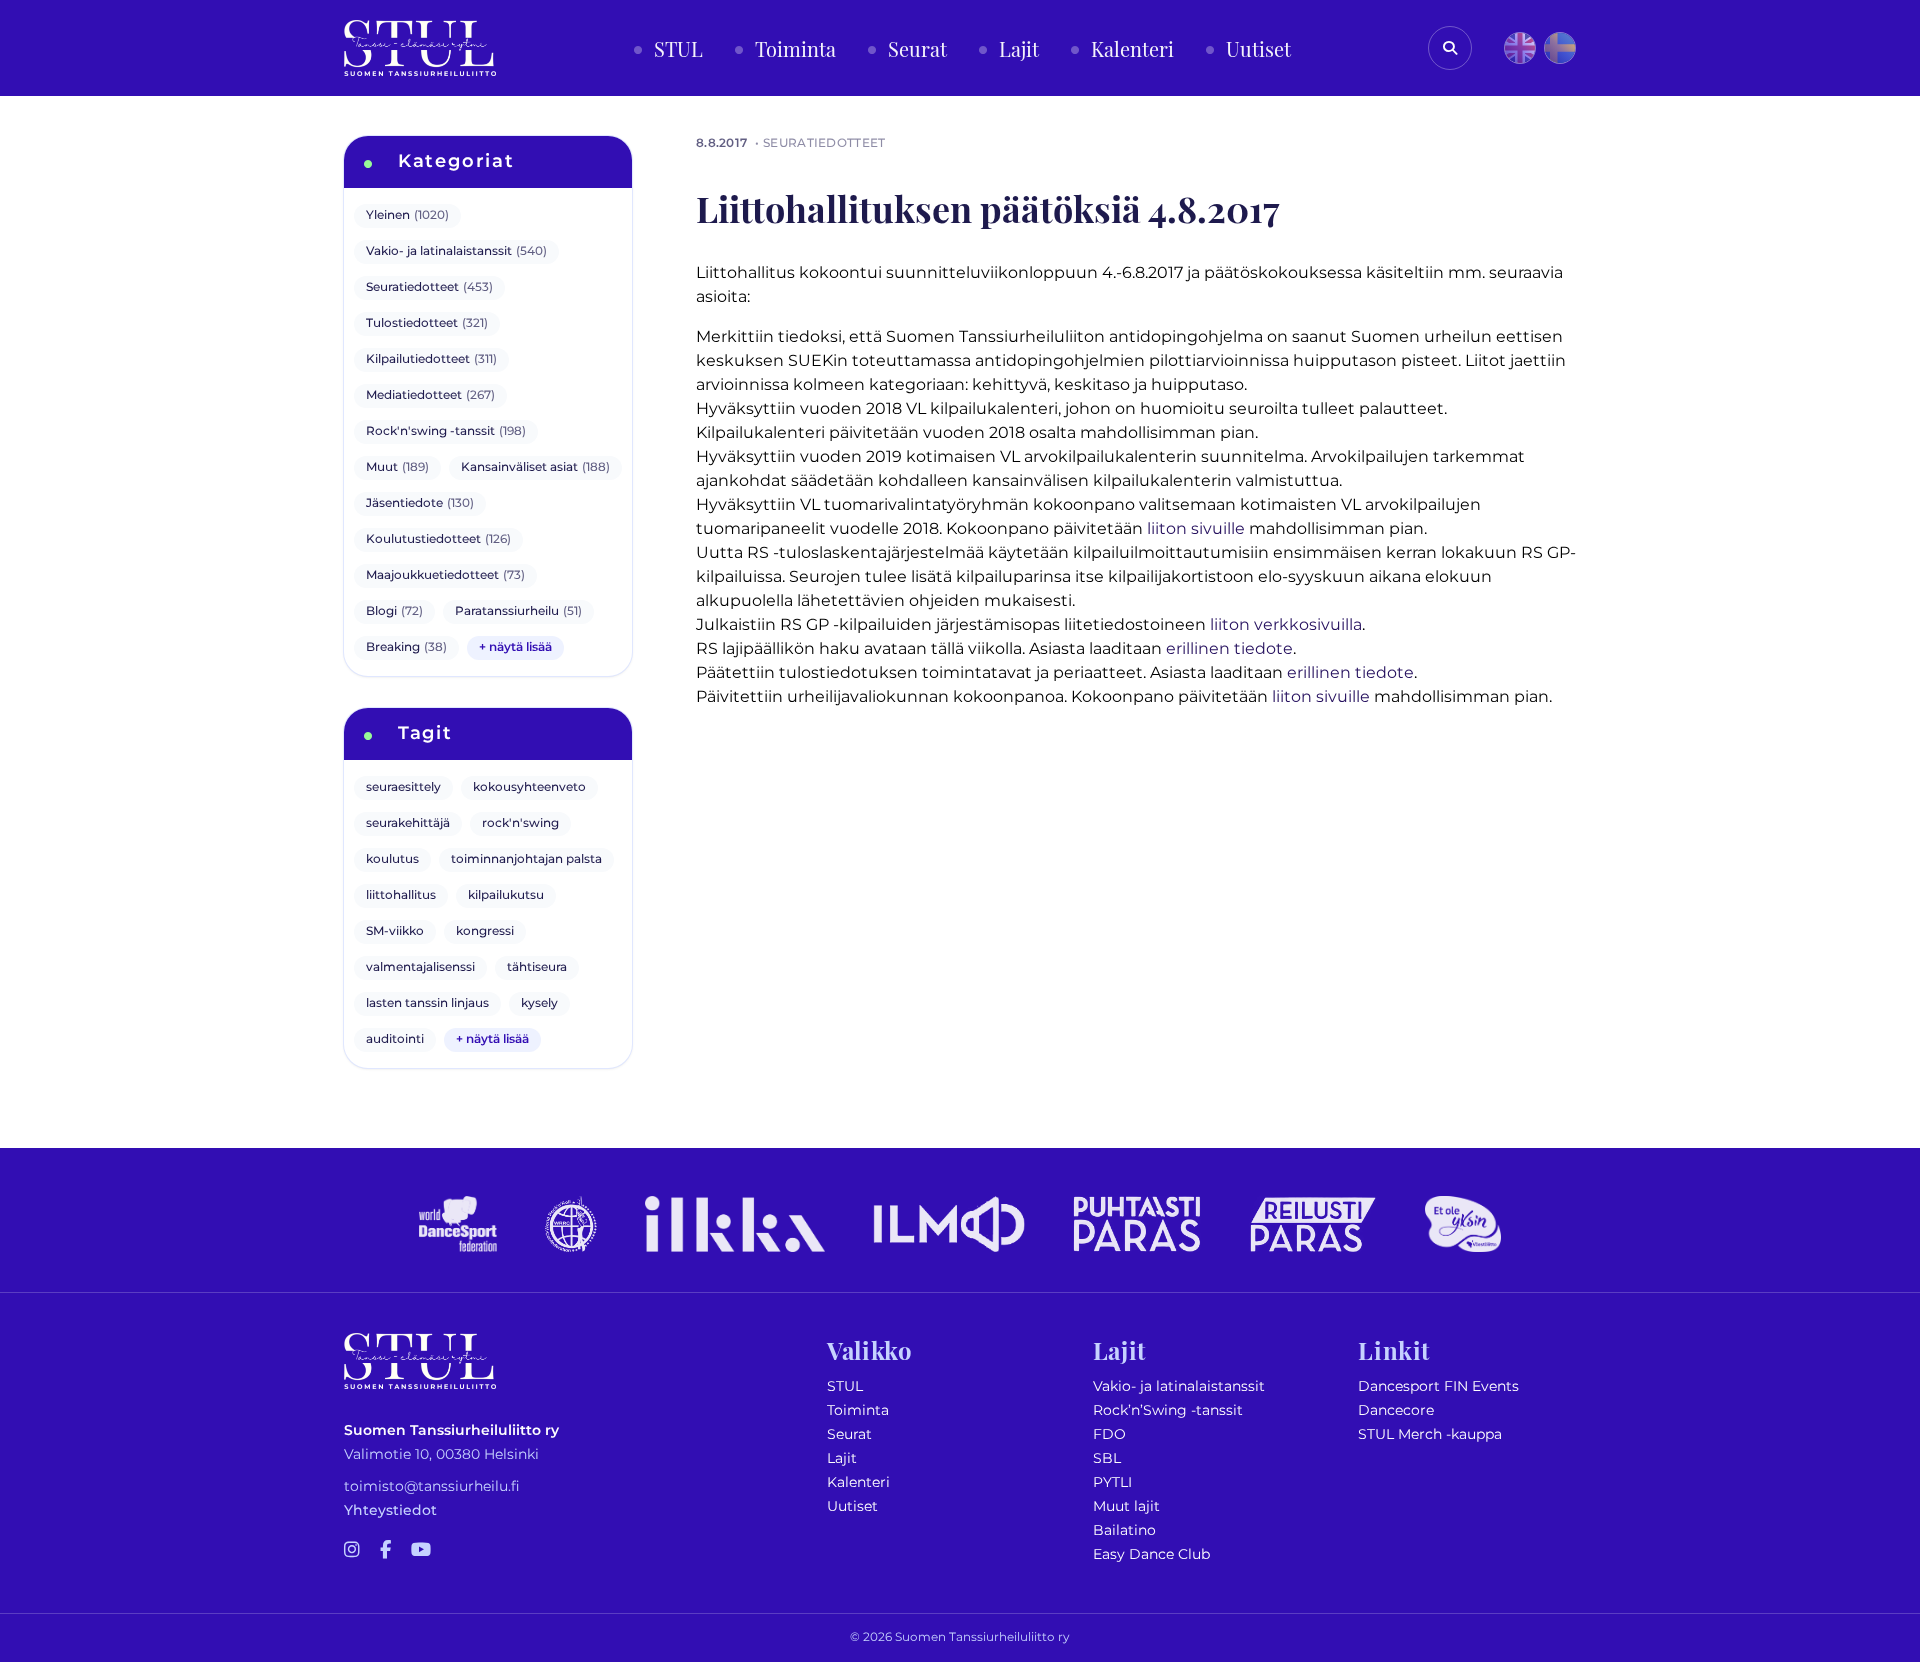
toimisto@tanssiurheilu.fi (432, 1486)
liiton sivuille (1196, 529)
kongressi (485, 931)
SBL (1107, 1458)
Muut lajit (1126, 1506)
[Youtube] (421, 1551)
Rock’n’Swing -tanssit (1168, 1410)
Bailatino (1124, 1530)
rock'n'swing (520, 823)
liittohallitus (401, 895)
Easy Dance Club (1151, 1554)
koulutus (392, 859)
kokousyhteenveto (529, 787)
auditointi (395, 1039)
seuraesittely (403, 787)
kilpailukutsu (506, 895)
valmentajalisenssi (420, 967)
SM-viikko (395, 931)
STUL (845, 1386)
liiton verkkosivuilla (1286, 625)
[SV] (1560, 48)
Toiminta (858, 1410)
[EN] (1520, 48)
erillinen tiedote (1229, 649)
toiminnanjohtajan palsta (526, 859)
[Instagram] (352, 1551)
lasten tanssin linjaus (427, 1003)
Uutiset (852, 1506)
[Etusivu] (420, 48)
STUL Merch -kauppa (1430, 1434)
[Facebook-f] (385, 1551)
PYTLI (1112, 1482)
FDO (1109, 1434)
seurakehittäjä (408, 823)
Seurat (849, 1434)
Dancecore (1396, 1410)
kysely (539, 1003)
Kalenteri (858, 1482)
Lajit (842, 1458)
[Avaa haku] (1450, 48)
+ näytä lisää (515, 647)
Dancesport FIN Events (1438, 1386)
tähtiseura (537, 967)
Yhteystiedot (390, 1510)
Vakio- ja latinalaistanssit (1179, 1386)
